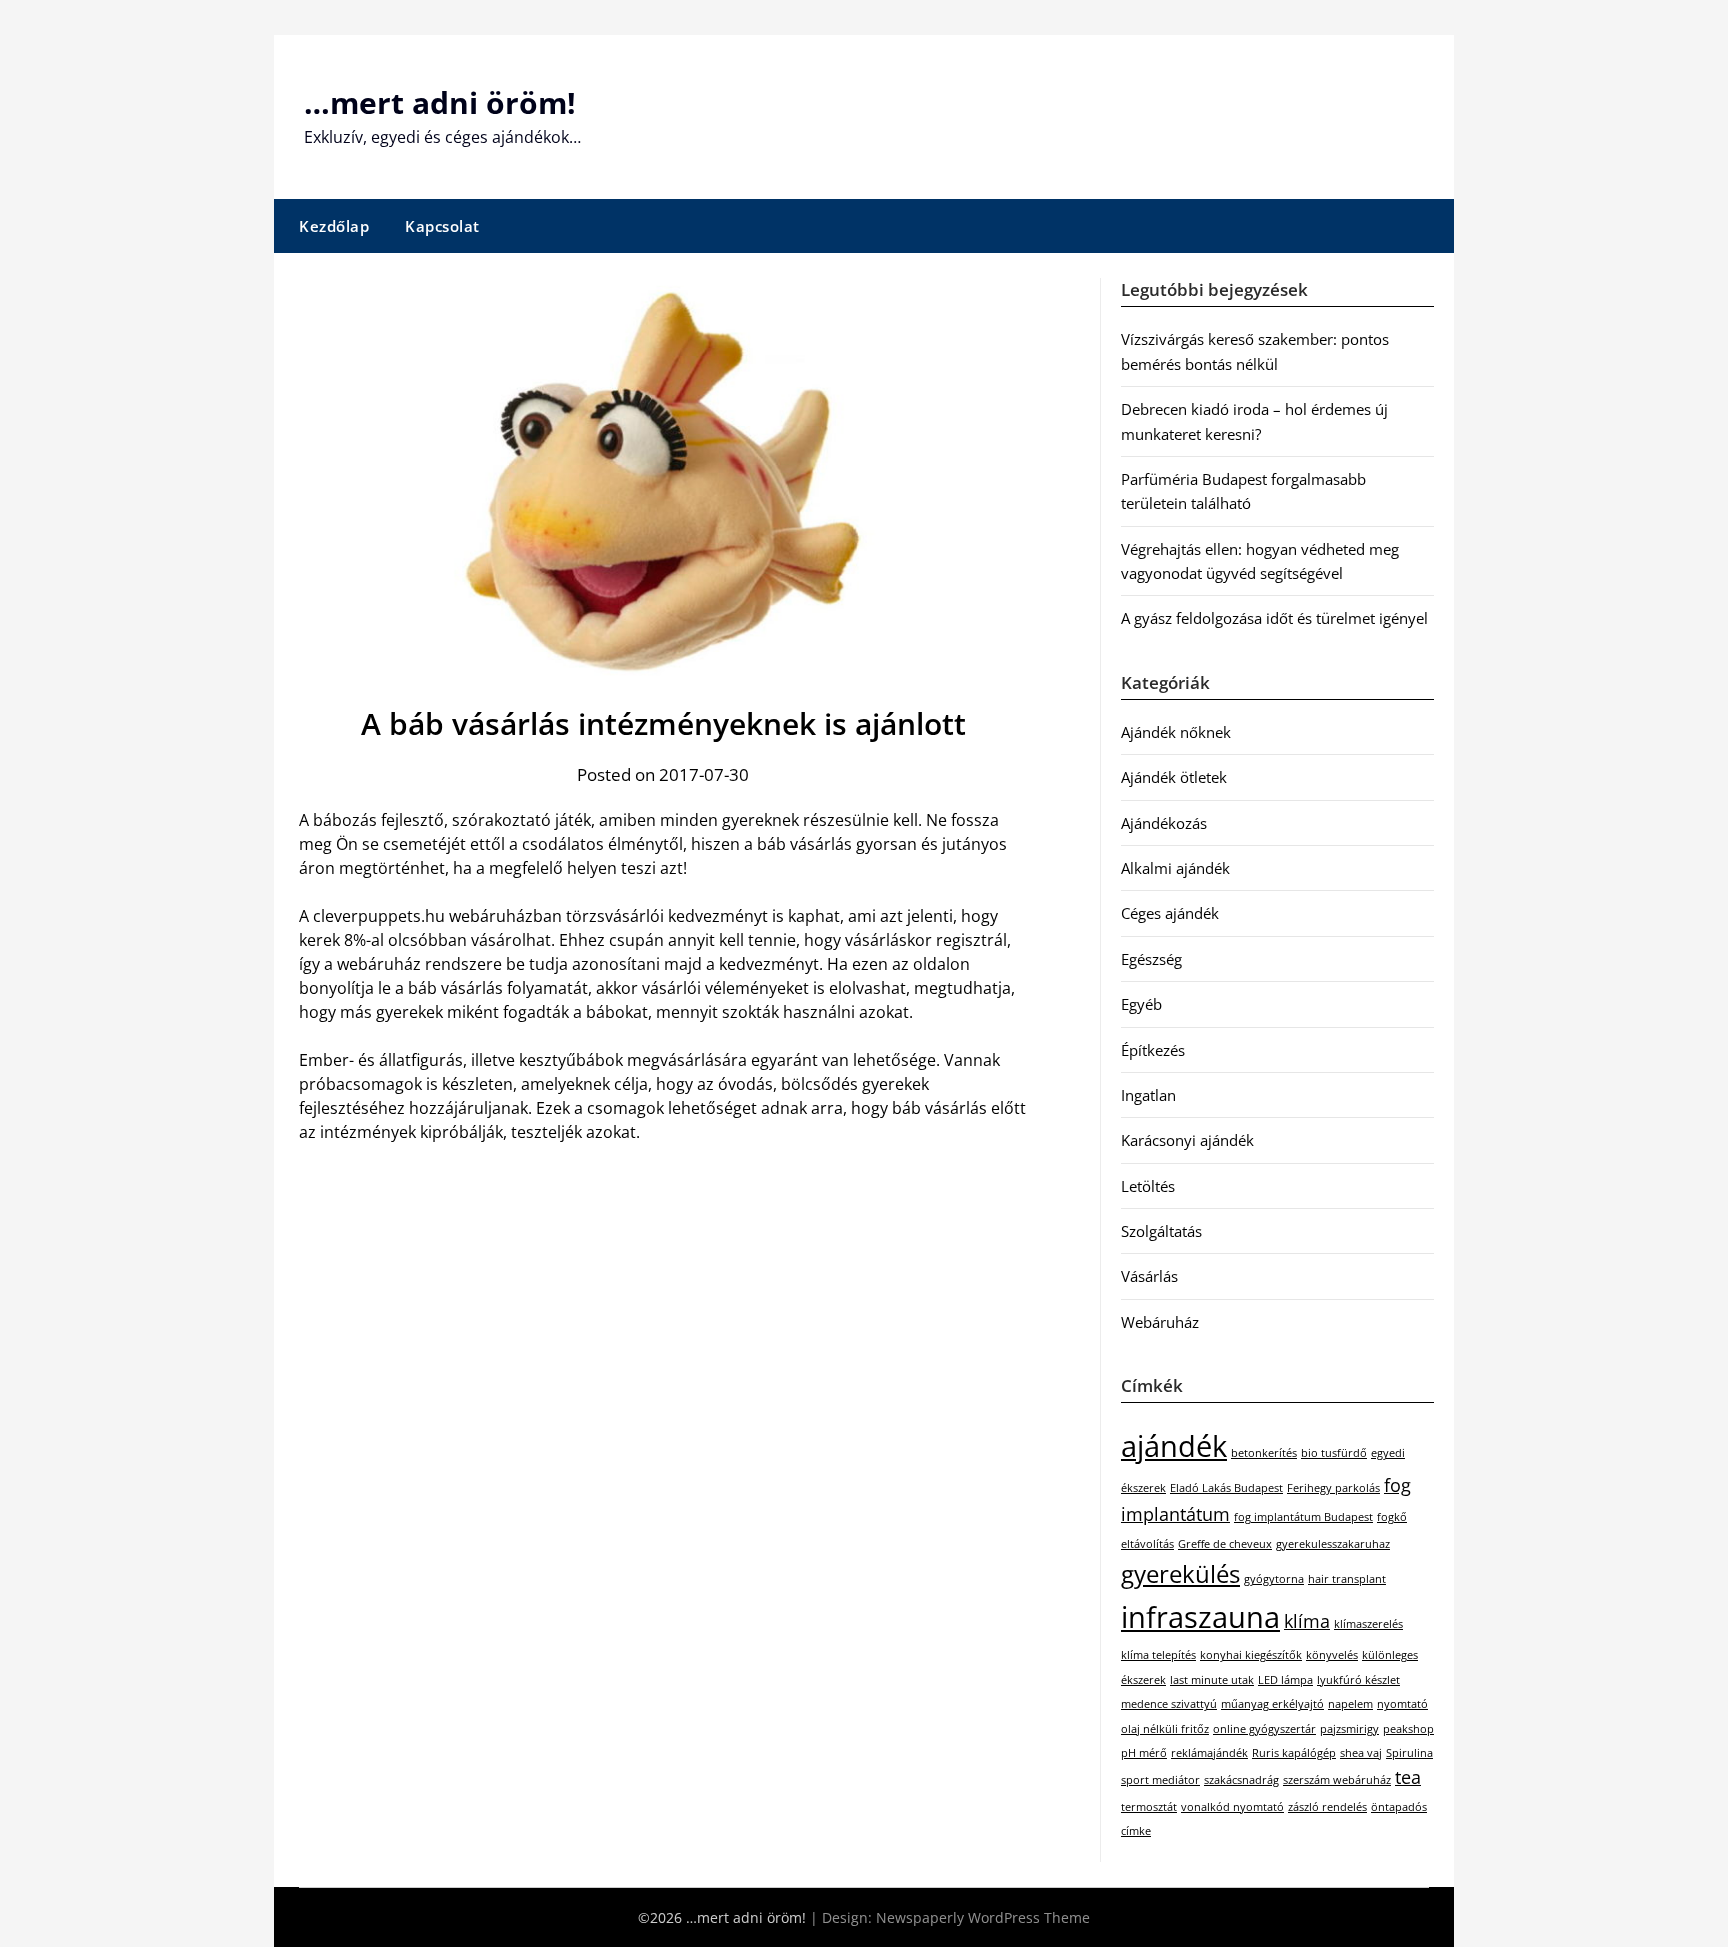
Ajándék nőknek (1176, 732)
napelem (1350, 1704)
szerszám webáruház (1337, 1780)
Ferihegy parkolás (1333, 1488)
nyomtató (1402, 1704)
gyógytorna (1274, 1579)
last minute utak (1212, 1680)
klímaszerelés (1368, 1624)
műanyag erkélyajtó (1272, 1704)
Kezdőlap (334, 226)
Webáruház (1160, 1322)
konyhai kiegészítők (1251, 1655)
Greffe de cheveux (1225, 1544)
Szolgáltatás (1161, 1231)
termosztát (1149, 1807)
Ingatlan (1148, 1095)
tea (1408, 1777)
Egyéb (1141, 1004)
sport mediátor (1160, 1780)
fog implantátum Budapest (1303, 1517)
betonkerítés (1264, 1453)
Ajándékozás (1164, 823)
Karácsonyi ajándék (1187, 1140)
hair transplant (1347, 1579)
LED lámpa (1285, 1680)
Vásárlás (1149, 1276)
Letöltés (1148, 1186)
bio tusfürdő (1334, 1453)
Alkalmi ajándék (1175, 868)
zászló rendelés (1327, 1807)
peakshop (1408, 1729)
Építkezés (1153, 1050)
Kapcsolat (442, 226)
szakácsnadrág (1241, 1780)
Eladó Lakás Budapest (1226, 1488)
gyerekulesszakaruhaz (1333, 1544)
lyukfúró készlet (1358, 1680)
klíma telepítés (1158, 1655)
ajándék (1174, 1446)
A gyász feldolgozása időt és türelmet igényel (1274, 618)
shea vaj (1361, 1753)
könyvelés (1332, 1655)
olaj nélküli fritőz (1165, 1729)
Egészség (1151, 959)
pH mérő (1144, 1753)
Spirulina (1409, 1753)
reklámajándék (1209, 1753)
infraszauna (1200, 1617)
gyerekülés (1180, 1573)
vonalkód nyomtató (1232, 1807)
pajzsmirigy (1349, 1729)
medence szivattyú (1169, 1704)
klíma (1307, 1621)
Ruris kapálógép (1294, 1753)
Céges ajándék (1170, 913)
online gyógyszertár (1264, 1729)
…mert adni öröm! (440, 102)
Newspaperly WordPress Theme (983, 1917)
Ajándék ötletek (1174, 777)
